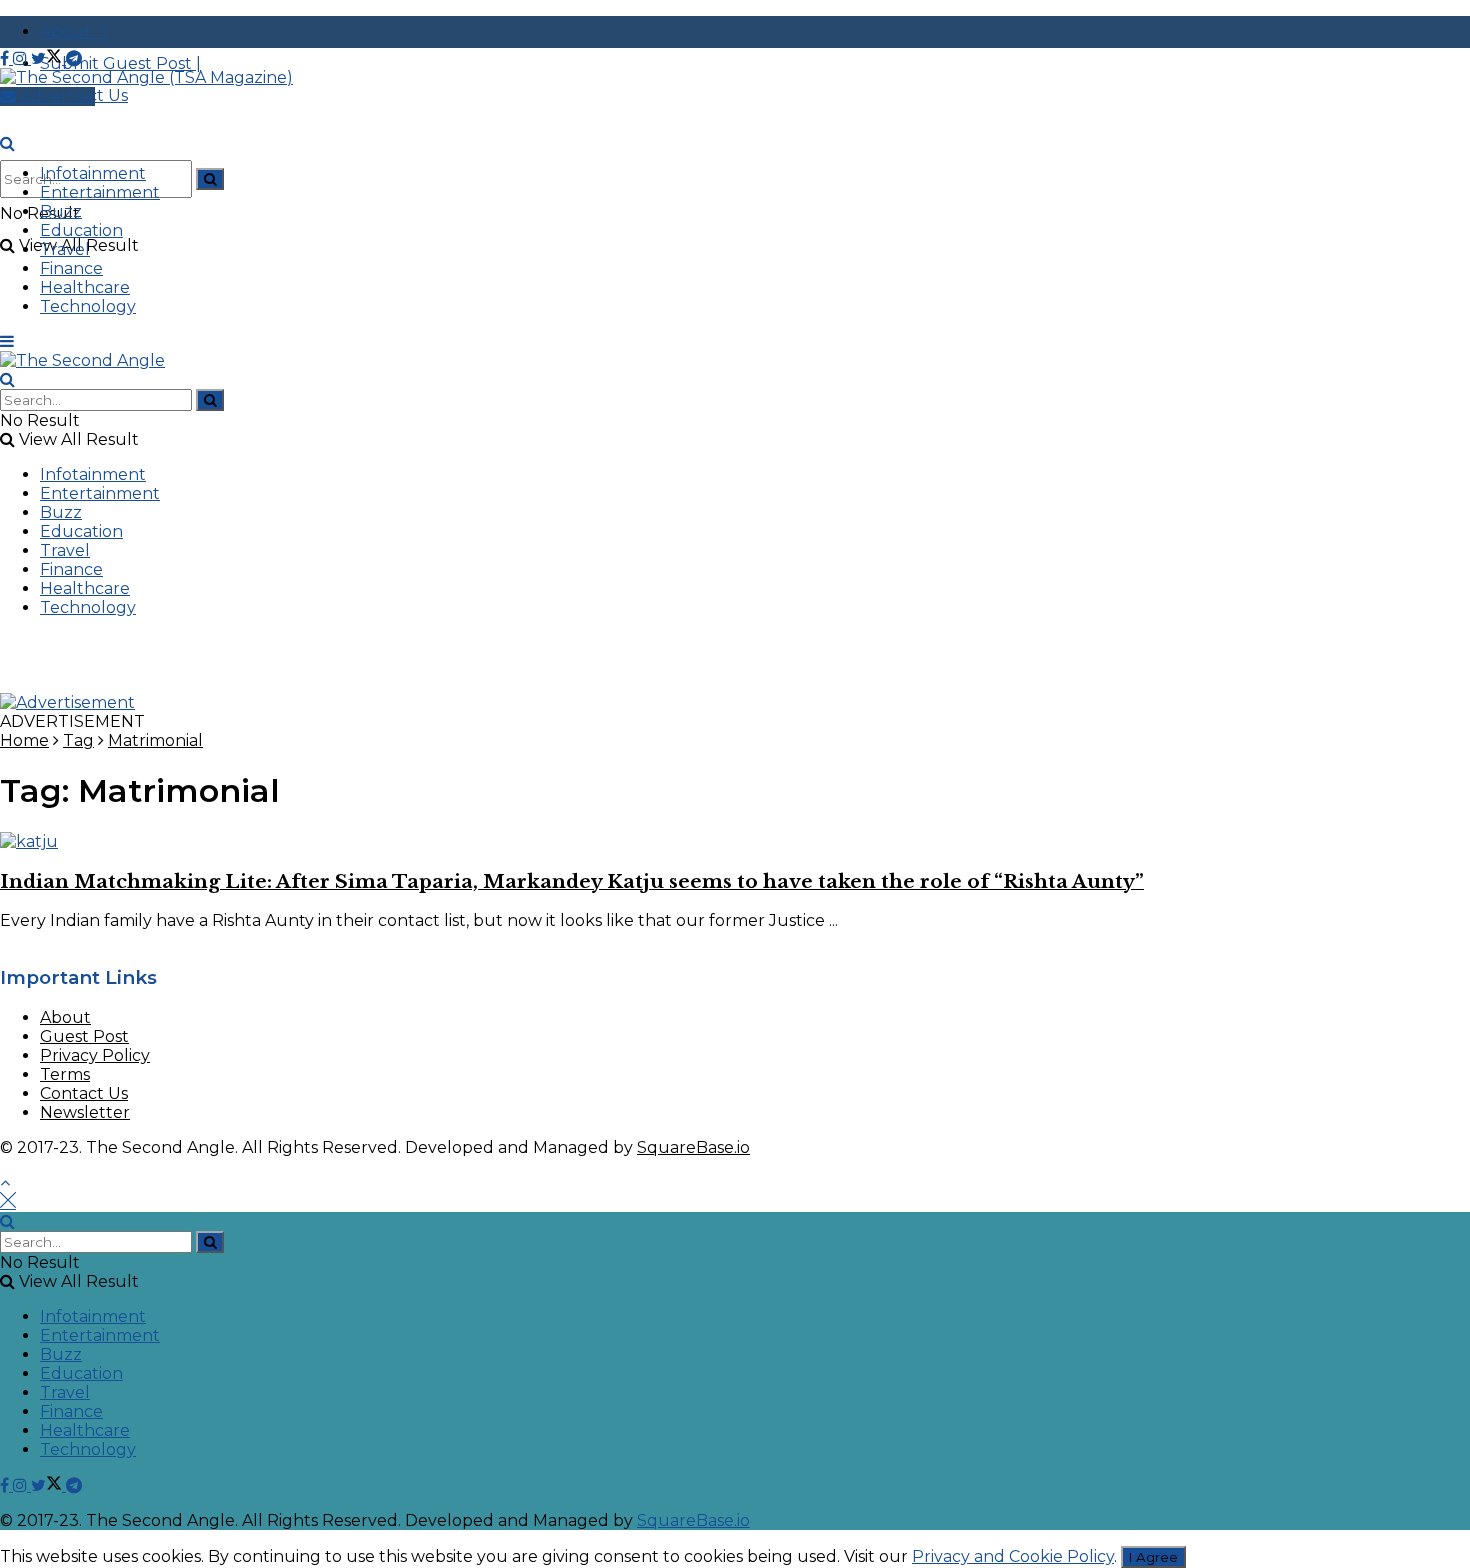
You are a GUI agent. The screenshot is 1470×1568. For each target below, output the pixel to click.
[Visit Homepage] (146, 77)
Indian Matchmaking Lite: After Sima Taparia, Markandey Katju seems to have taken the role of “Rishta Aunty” (572, 881)
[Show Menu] (7, 341)
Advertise (55, 96)
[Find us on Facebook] (6, 58)
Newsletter (85, 1112)
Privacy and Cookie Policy (1013, 1556)
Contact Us (84, 1093)
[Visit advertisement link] (67, 702)
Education (81, 230)
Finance (71, 268)
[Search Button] (210, 179)
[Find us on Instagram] (22, 58)
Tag (78, 740)
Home (24, 740)
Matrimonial (155, 740)
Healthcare (85, 287)
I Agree (1153, 1557)
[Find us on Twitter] (48, 58)
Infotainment (93, 173)
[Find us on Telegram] (74, 58)
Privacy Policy (95, 1055)
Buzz (61, 211)
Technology (88, 306)
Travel (65, 249)
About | (74, 31)
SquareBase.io (693, 1147)
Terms (65, 1074)
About (65, 1017)
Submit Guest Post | (120, 63)
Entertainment (100, 192)
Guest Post (84, 1036)
